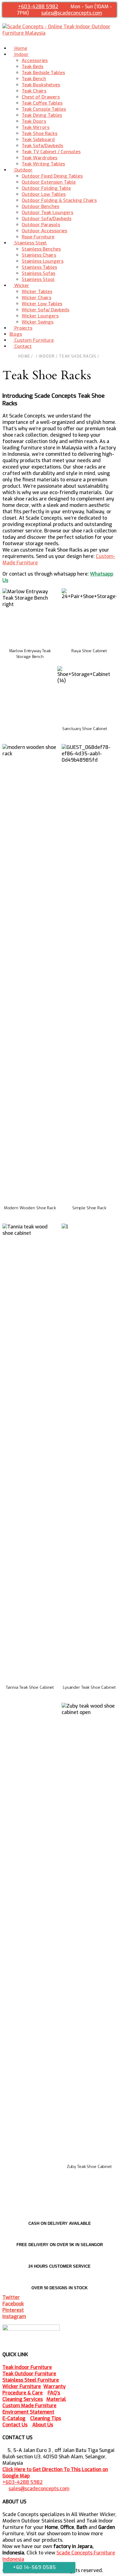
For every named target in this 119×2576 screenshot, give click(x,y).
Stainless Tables (39, 267)
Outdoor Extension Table (49, 182)
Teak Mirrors (36, 127)
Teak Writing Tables (43, 164)
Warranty (54, 2386)
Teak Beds (32, 67)
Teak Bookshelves (41, 85)
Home (24, 356)
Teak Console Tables (44, 109)
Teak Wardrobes (40, 158)
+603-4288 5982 (38, 7)
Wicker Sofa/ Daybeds (45, 310)
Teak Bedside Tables (43, 73)
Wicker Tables (37, 292)
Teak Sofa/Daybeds (42, 146)
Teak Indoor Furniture (27, 2367)
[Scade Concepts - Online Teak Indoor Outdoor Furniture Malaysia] (60, 33)
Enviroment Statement (28, 2412)
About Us (43, 2425)
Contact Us (15, 2425)
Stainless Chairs (39, 255)
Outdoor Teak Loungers (47, 213)
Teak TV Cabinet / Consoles (51, 152)
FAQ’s (54, 2393)
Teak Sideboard (38, 140)
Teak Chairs (34, 91)
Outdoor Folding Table (46, 188)
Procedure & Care (23, 2393)
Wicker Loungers (40, 316)
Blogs (16, 334)
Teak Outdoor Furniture (29, 2374)
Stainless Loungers (43, 261)
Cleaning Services (23, 2399)
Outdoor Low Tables (44, 194)
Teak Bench (34, 79)
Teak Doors (34, 121)
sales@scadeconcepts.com (72, 13)
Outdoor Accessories (44, 231)
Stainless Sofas (38, 273)
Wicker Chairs (36, 298)
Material (56, 2399)
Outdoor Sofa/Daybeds (47, 219)
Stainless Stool (38, 279)
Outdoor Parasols (41, 225)
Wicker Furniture (22, 2386)
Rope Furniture (38, 237)
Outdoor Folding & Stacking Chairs (59, 200)
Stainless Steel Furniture (31, 2380)
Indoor (47, 356)
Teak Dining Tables (42, 115)
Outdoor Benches (40, 206)
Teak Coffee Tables (42, 103)
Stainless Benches (41, 249)
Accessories (35, 61)
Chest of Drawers (41, 97)
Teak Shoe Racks (40, 133)
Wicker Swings (38, 322)
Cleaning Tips (46, 2418)
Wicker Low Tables (42, 304)
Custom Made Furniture (29, 2406)
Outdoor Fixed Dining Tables (52, 176)
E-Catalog (14, 2418)
